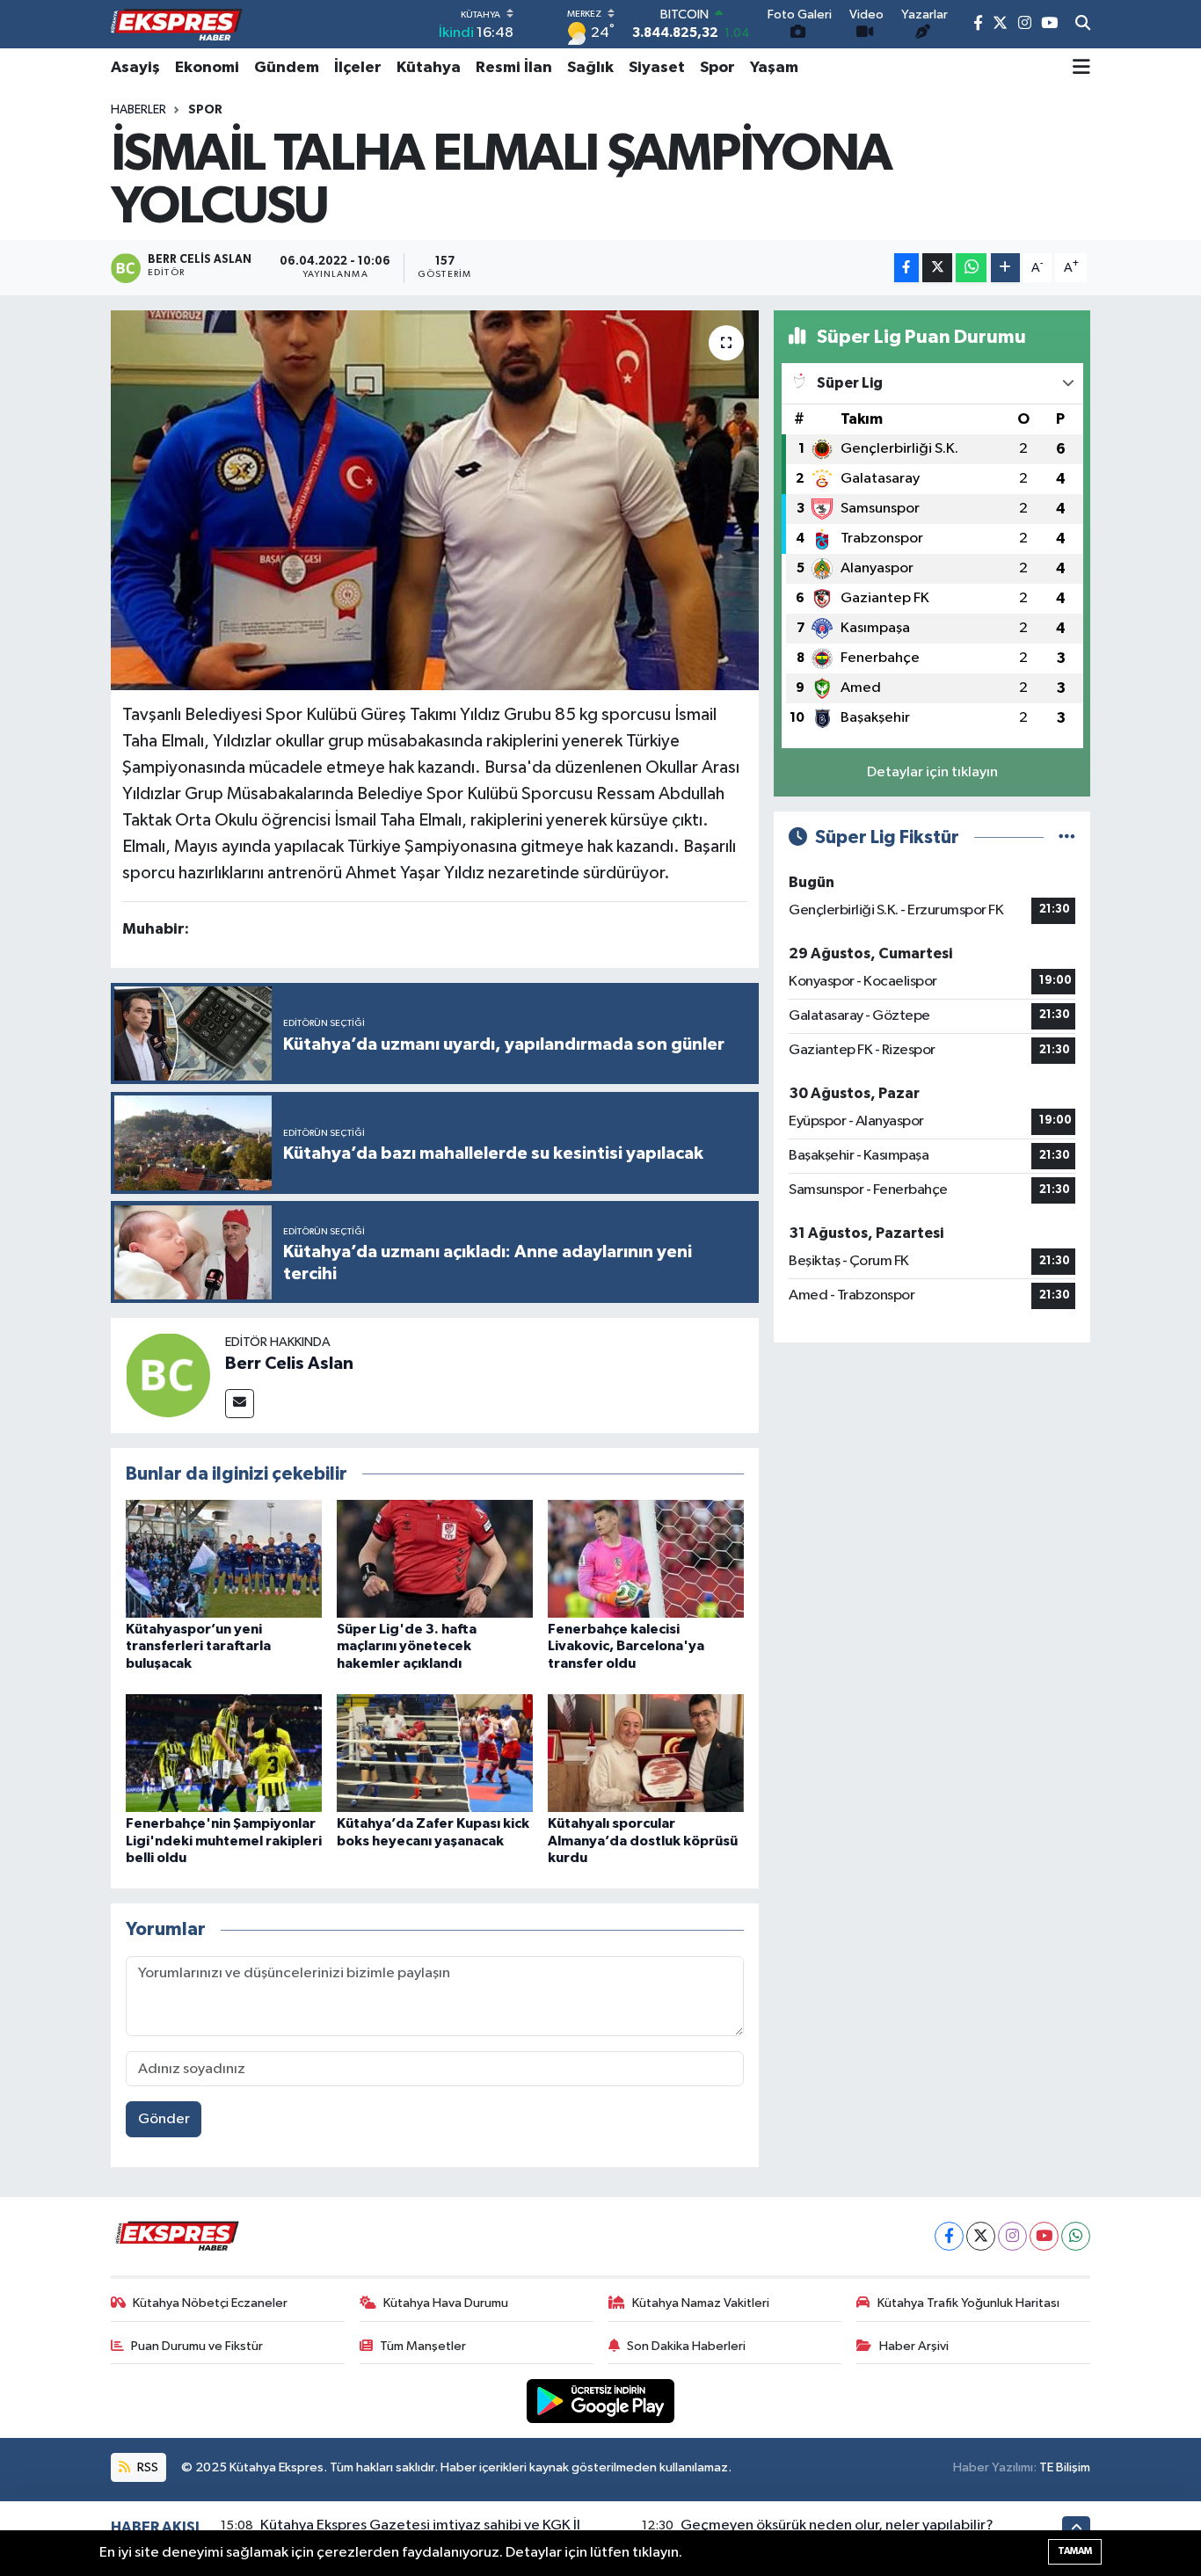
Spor (717, 68)
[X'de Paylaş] (937, 268)
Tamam (1075, 2551)
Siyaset (657, 68)
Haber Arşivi (914, 2346)
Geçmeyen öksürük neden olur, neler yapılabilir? (837, 2525)
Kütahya (429, 68)
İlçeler (358, 68)
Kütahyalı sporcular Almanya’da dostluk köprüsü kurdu (643, 1840)
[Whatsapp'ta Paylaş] (971, 268)
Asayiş (135, 68)
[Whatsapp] (1076, 2236)
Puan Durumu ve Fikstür (197, 2346)
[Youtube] (1044, 2236)
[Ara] (1083, 25)
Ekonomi (207, 68)
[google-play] (601, 2401)
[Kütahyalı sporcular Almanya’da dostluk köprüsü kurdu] (646, 1753)
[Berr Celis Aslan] (168, 1375)
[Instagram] (1012, 2236)
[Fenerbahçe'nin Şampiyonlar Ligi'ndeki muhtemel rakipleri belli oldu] (224, 1753)
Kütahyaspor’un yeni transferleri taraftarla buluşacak (198, 1646)
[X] (981, 2236)
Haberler (138, 110)
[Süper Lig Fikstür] (1067, 837)
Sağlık (590, 68)
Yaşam (774, 68)
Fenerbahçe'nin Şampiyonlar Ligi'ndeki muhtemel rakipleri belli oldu (224, 1840)
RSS (146, 2467)
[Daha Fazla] (1005, 268)
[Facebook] (949, 2236)
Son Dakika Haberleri (686, 2346)
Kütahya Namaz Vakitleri (701, 2303)
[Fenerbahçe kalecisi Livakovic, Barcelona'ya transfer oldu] (646, 1558)
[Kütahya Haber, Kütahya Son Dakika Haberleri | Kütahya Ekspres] (177, 25)
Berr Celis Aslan (289, 1364)
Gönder (164, 2119)
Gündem (287, 68)
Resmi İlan (514, 68)
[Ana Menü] (1081, 68)
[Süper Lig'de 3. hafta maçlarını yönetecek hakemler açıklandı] (435, 1558)
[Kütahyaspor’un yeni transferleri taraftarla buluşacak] (224, 1558)
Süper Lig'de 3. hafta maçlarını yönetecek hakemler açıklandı (407, 1646)
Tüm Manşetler (423, 2346)
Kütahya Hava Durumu (446, 2303)
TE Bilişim (1065, 2467)
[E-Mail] (240, 1404)
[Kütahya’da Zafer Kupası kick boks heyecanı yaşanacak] (435, 1753)
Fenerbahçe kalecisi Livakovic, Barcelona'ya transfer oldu (626, 1646)
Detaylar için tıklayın (932, 772)
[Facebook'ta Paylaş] (906, 268)
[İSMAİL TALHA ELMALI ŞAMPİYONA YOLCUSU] (435, 500)
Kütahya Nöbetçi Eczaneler (210, 2303)
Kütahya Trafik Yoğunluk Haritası (968, 2303)
